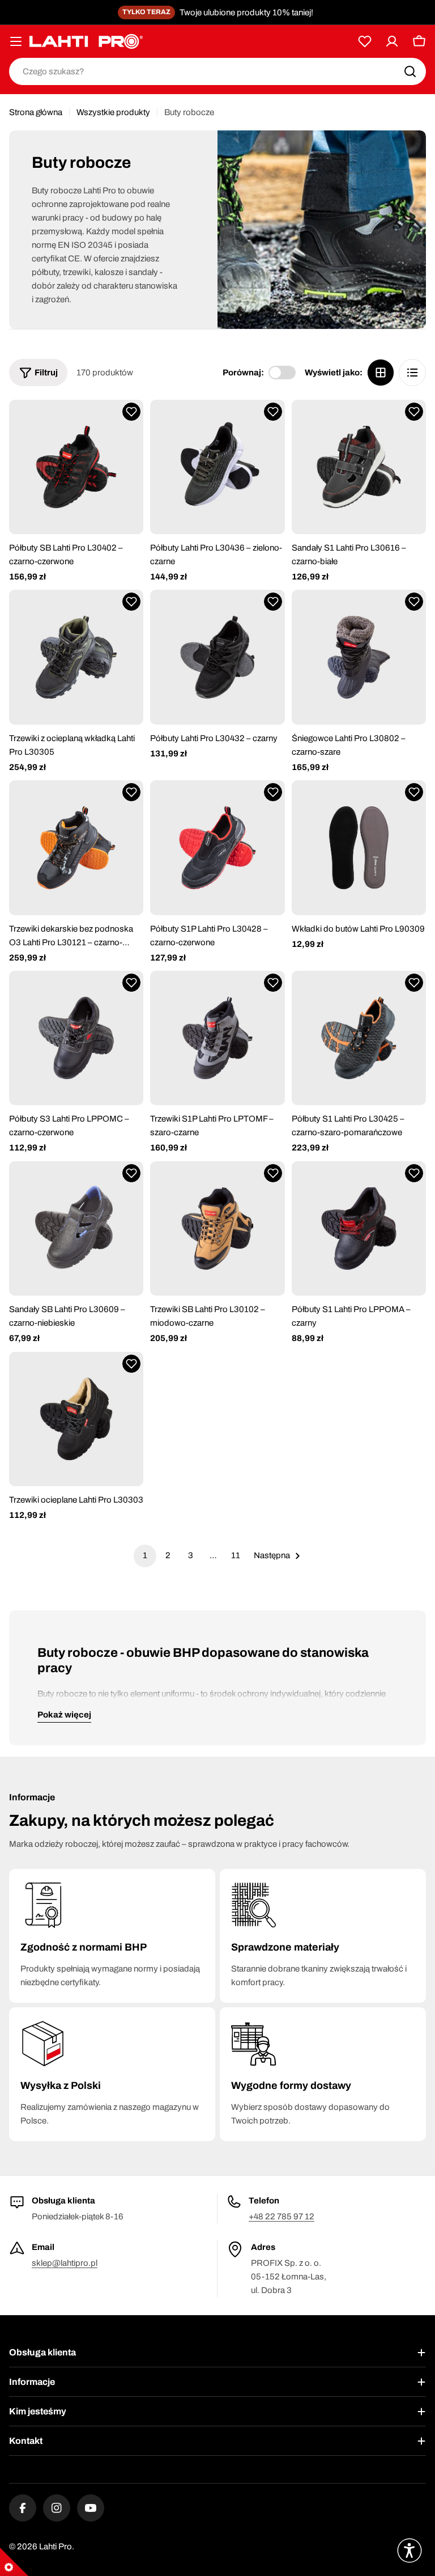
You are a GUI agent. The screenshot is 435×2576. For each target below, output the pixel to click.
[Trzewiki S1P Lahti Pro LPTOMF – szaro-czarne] (217, 1038)
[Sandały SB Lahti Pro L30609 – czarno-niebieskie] (76, 1228)
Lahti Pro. (57, 2547)
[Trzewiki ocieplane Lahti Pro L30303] (76, 1419)
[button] (131, 412)
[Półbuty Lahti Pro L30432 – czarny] (217, 657)
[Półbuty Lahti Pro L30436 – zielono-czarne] (217, 467)
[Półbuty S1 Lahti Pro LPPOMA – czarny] (359, 1228)
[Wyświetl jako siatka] (381, 373)
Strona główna (36, 112)
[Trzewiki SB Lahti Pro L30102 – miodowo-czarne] (217, 1228)
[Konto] (392, 41)
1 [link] (145, 1555)
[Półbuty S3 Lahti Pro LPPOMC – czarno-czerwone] (76, 1038)
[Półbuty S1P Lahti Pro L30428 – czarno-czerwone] (217, 847)
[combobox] (217, 71)
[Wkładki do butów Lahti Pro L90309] (359, 847)
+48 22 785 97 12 (282, 2217)
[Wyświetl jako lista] (412, 373)
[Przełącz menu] (16, 41)
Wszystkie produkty (113, 112)
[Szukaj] (410, 71)
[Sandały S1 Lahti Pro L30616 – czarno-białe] (359, 467)
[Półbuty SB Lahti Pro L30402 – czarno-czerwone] (76, 467)
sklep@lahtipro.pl (65, 2263)
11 (236, 1555)
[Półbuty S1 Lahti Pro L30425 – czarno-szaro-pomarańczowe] (359, 1038)
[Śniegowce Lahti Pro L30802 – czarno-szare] (359, 657)
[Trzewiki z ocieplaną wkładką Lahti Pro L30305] (76, 657)
